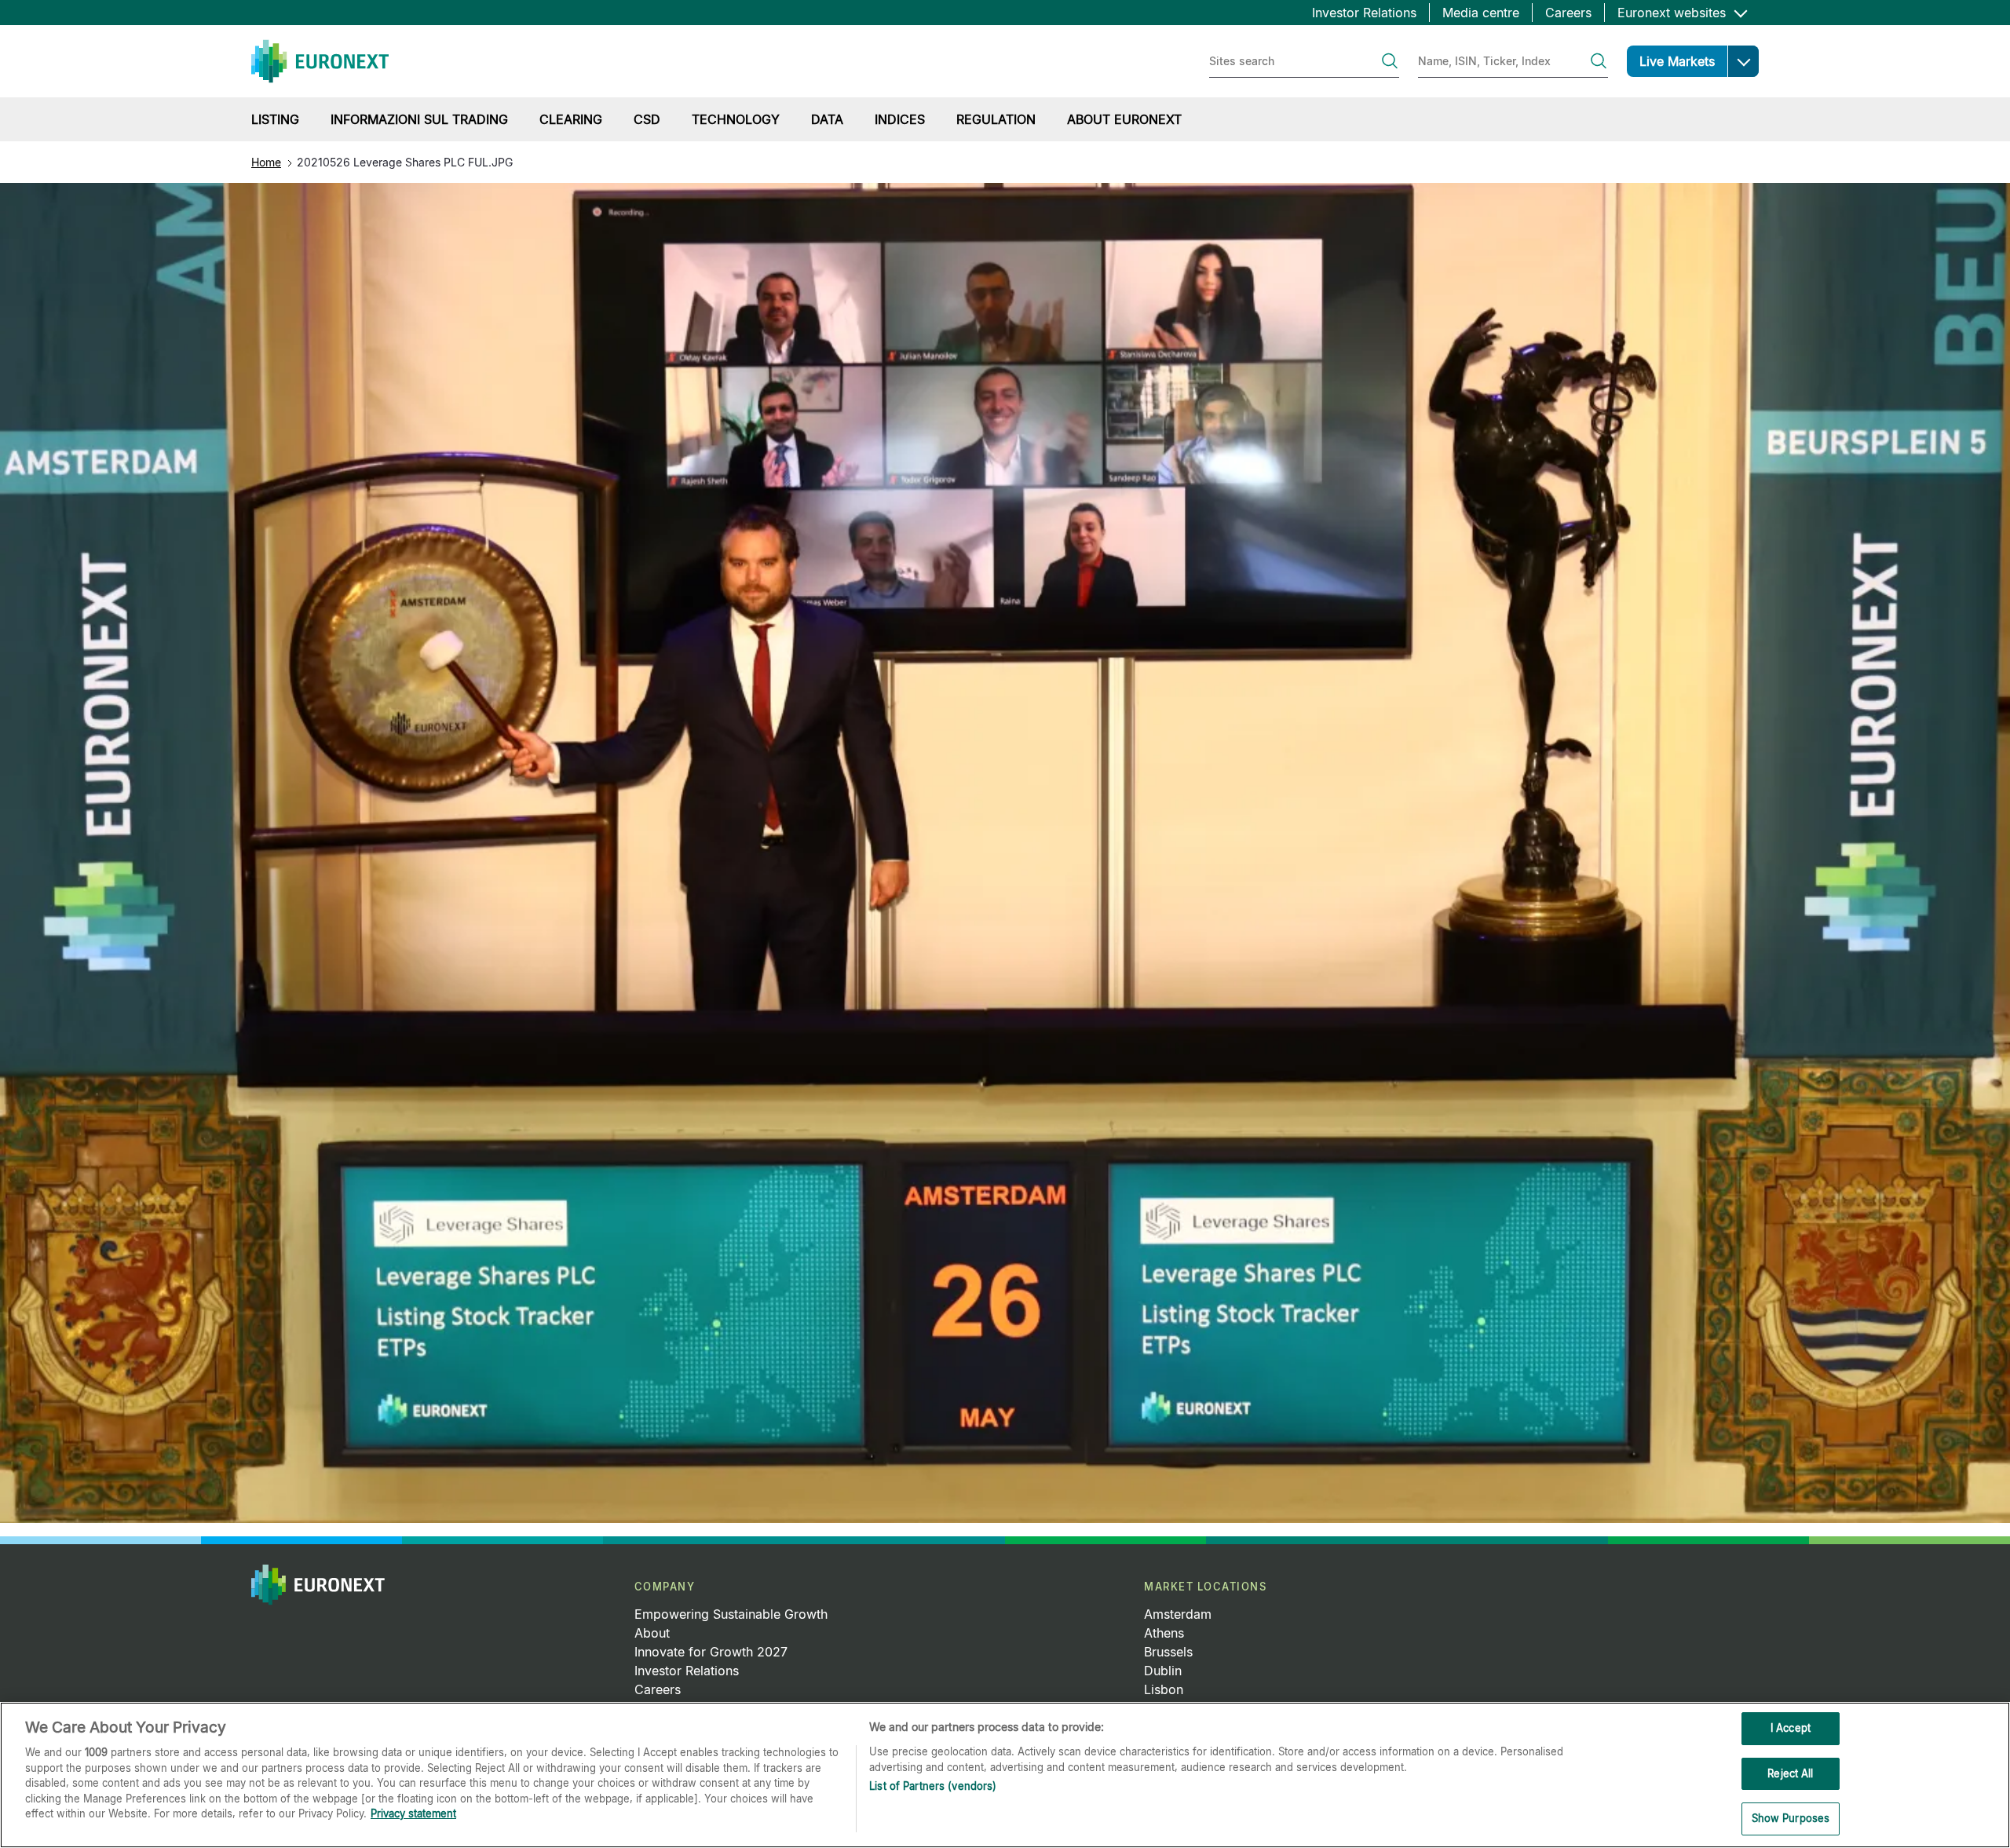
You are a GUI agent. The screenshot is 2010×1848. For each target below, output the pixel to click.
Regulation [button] (996, 119)
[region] (1005, 1775)
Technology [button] (736, 119)
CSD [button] (647, 119)
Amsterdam (1178, 1614)
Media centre (1481, 13)
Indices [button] (900, 119)
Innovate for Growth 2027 (711, 1652)
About (652, 1633)
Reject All (1790, 1773)
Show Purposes (1791, 1818)
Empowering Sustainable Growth (731, 1614)
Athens (1164, 1633)
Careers (1568, 13)
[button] (1743, 61)
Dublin (1163, 1671)
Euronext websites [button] (1674, 13)
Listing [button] (275, 119)
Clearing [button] (571, 119)
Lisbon (1164, 1689)
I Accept (1791, 1728)
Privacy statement (413, 1813)
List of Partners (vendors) (933, 1786)
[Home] (320, 61)
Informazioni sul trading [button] (419, 119)
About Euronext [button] (1124, 119)
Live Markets (1677, 61)
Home (266, 162)
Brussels (1168, 1652)
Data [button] (827, 119)
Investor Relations (1364, 13)
